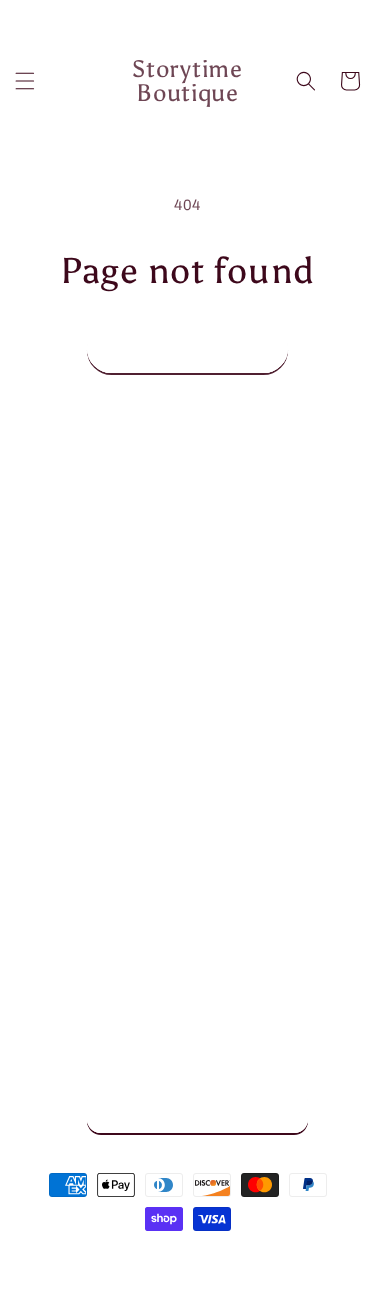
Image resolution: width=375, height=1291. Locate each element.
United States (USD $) (178, 1110)
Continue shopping (187, 349)
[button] (25, 81)
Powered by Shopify (263, 1255)
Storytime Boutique (155, 1255)
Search (64, 797)
